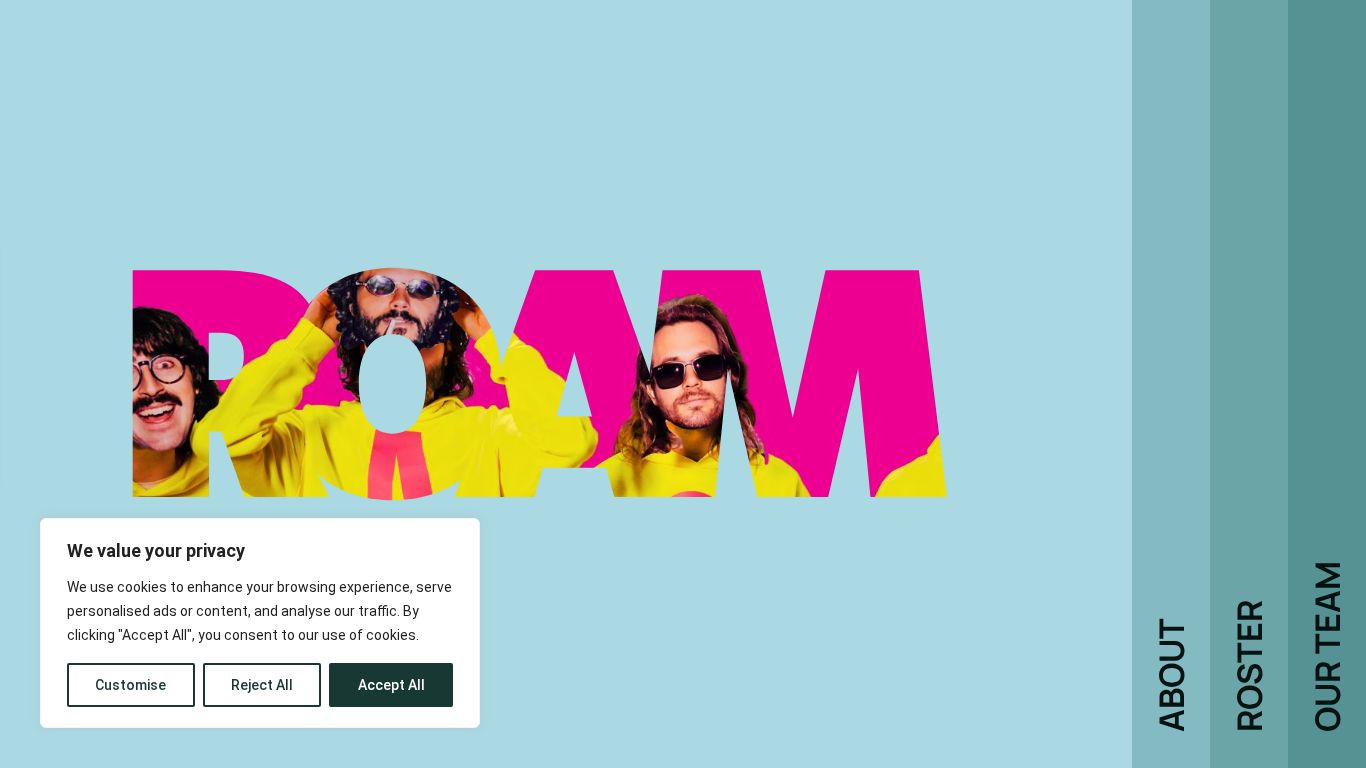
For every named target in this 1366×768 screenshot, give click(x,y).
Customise (130, 685)
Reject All (262, 685)
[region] (260, 623)
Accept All (391, 685)
